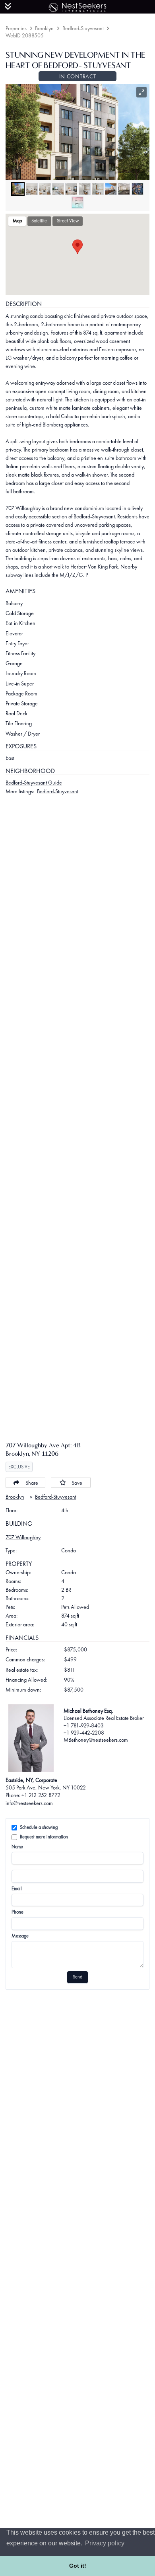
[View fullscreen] (142, 92)
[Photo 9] (124, 189)
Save (77, 1483)
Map (17, 221)
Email (17, 1889)
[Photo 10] (138, 189)
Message (20, 1936)
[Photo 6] (85, 189)
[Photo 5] (71, 189)
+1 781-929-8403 (84, 1725)
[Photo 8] (111, 189)
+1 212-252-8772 (41, 1795)
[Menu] (8, 6)
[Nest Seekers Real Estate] (77, 6)
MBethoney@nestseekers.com (96, 1740)
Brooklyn (44, 28)
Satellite (39, 221)
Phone (17, 1912)
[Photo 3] (45, 189)
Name (17, 1847)
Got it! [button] (78, 2566)
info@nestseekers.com (29, 1803)
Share (32, 1483)
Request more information (44, 1837)
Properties (16, 28)
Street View (68, 221)
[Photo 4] (58, 189)
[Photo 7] (98, 189)
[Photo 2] (32, 189)
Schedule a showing (39, 1827)
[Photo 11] (77, 202)
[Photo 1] (18, 189)
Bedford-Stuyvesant (83, 28)
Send (77, 1977)
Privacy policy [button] (105, 2543)
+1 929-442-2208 (84, 1733)
